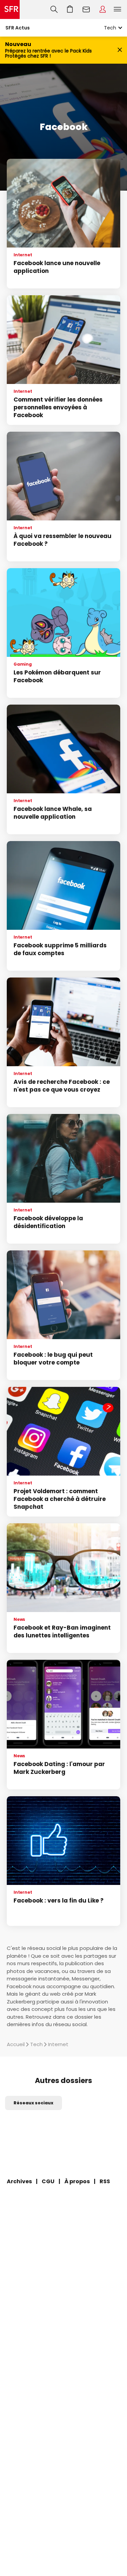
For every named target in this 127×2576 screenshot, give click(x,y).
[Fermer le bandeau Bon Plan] (120, 50)
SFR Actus (18, 28)
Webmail (86, 9)
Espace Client (103, 9)
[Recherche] (54, 9)
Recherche (54, 9)
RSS (105, 2181)
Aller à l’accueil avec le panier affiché (70, 9)
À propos (77, 2181)
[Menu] (119, 9)
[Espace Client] (103, 9)
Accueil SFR (10, 9)
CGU (48, 2181)
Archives (19, 2181)
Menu (118, 9)
